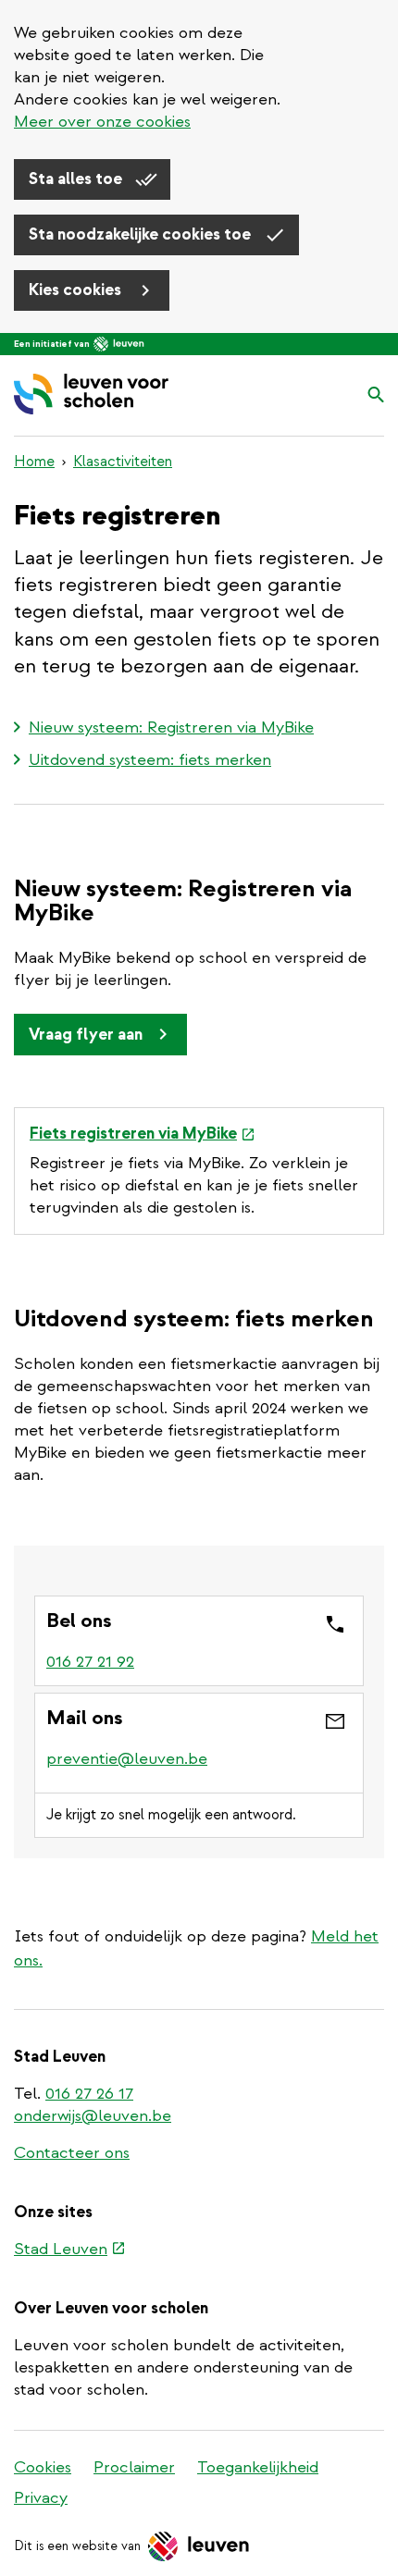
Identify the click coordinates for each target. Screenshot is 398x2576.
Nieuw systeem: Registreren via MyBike (171, 727)
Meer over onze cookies (102, 122)
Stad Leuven (70, 2250)
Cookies (43, 2467)
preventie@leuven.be (127, 1759)
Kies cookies (77, 290)
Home (34, 462)
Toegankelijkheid (258, 2467)
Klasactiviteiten (123, 462)
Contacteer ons (72, 2153)
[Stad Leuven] (119, 344)
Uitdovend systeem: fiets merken (150, 760)
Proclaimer (134, 2467)
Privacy (41, 2498)
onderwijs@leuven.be (93, 2116)
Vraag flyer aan (86, 1035)
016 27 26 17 (89, 2094)
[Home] (91, 395)
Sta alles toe (77, 179)
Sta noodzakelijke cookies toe (142, 234)
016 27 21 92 (90, 1662)
